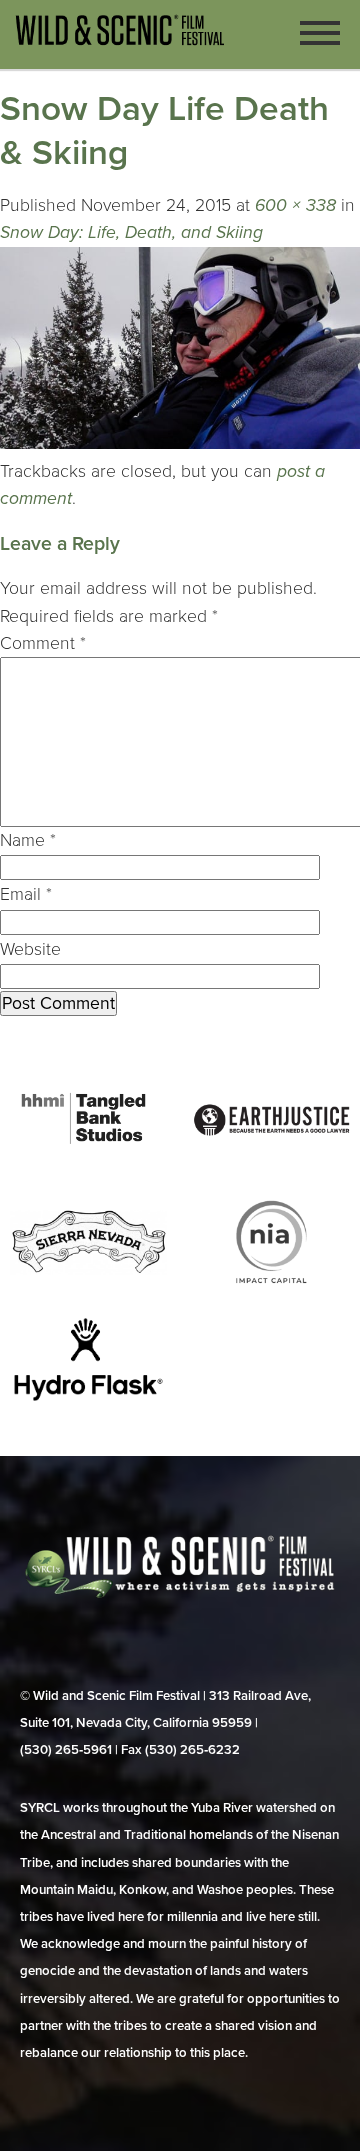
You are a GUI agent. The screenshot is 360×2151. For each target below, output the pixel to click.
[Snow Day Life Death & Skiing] (180, 443)
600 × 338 (295, 205)
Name (28, 840)
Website (30, 949)
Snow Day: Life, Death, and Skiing (131, 232)
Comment (43, 643)
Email (26, 894)
